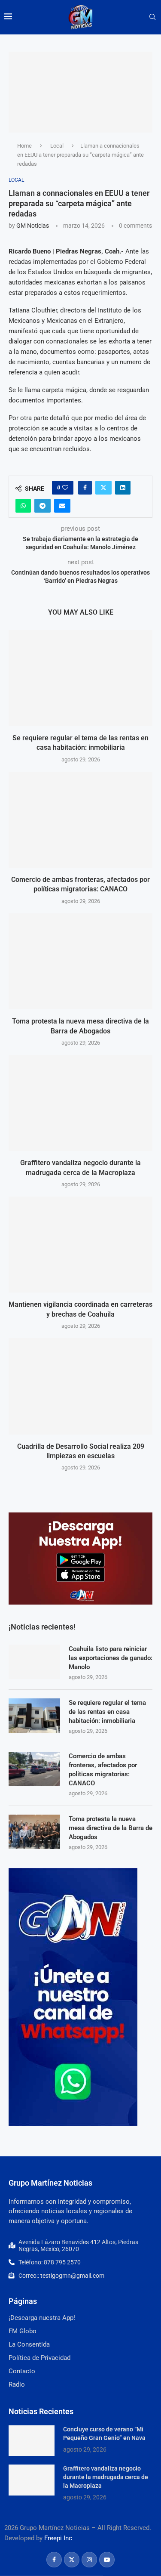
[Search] (152, 17)
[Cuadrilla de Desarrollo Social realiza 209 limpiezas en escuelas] (80, 1386)
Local (57, 146)
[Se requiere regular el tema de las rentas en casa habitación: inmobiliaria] (80, 678)
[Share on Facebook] (85, 488)
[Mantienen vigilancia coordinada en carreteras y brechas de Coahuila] (80, 1245)
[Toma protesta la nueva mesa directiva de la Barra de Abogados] (80, 961)
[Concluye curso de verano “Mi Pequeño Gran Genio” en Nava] (32, 2441)
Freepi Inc (58, 2538)
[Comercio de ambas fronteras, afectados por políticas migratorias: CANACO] (80, 820)
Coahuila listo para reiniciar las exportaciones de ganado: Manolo (111, 1658)
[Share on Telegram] (43, 506)
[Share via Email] (62, 506)
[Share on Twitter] (103, 488)
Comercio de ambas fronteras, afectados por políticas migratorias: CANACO (103, 1770)
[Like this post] (65, 488)
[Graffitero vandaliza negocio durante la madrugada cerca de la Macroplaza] (80, 1103)
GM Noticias (33, 226)
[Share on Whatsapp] (23, 506)
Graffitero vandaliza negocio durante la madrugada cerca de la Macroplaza (106, 2477)
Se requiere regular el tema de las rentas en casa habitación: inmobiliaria (107, 1712)
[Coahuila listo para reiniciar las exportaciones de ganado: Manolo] (34, 1662)
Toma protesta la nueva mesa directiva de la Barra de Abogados (111, 1828)
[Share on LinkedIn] (123, 488)
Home (24, 146)
